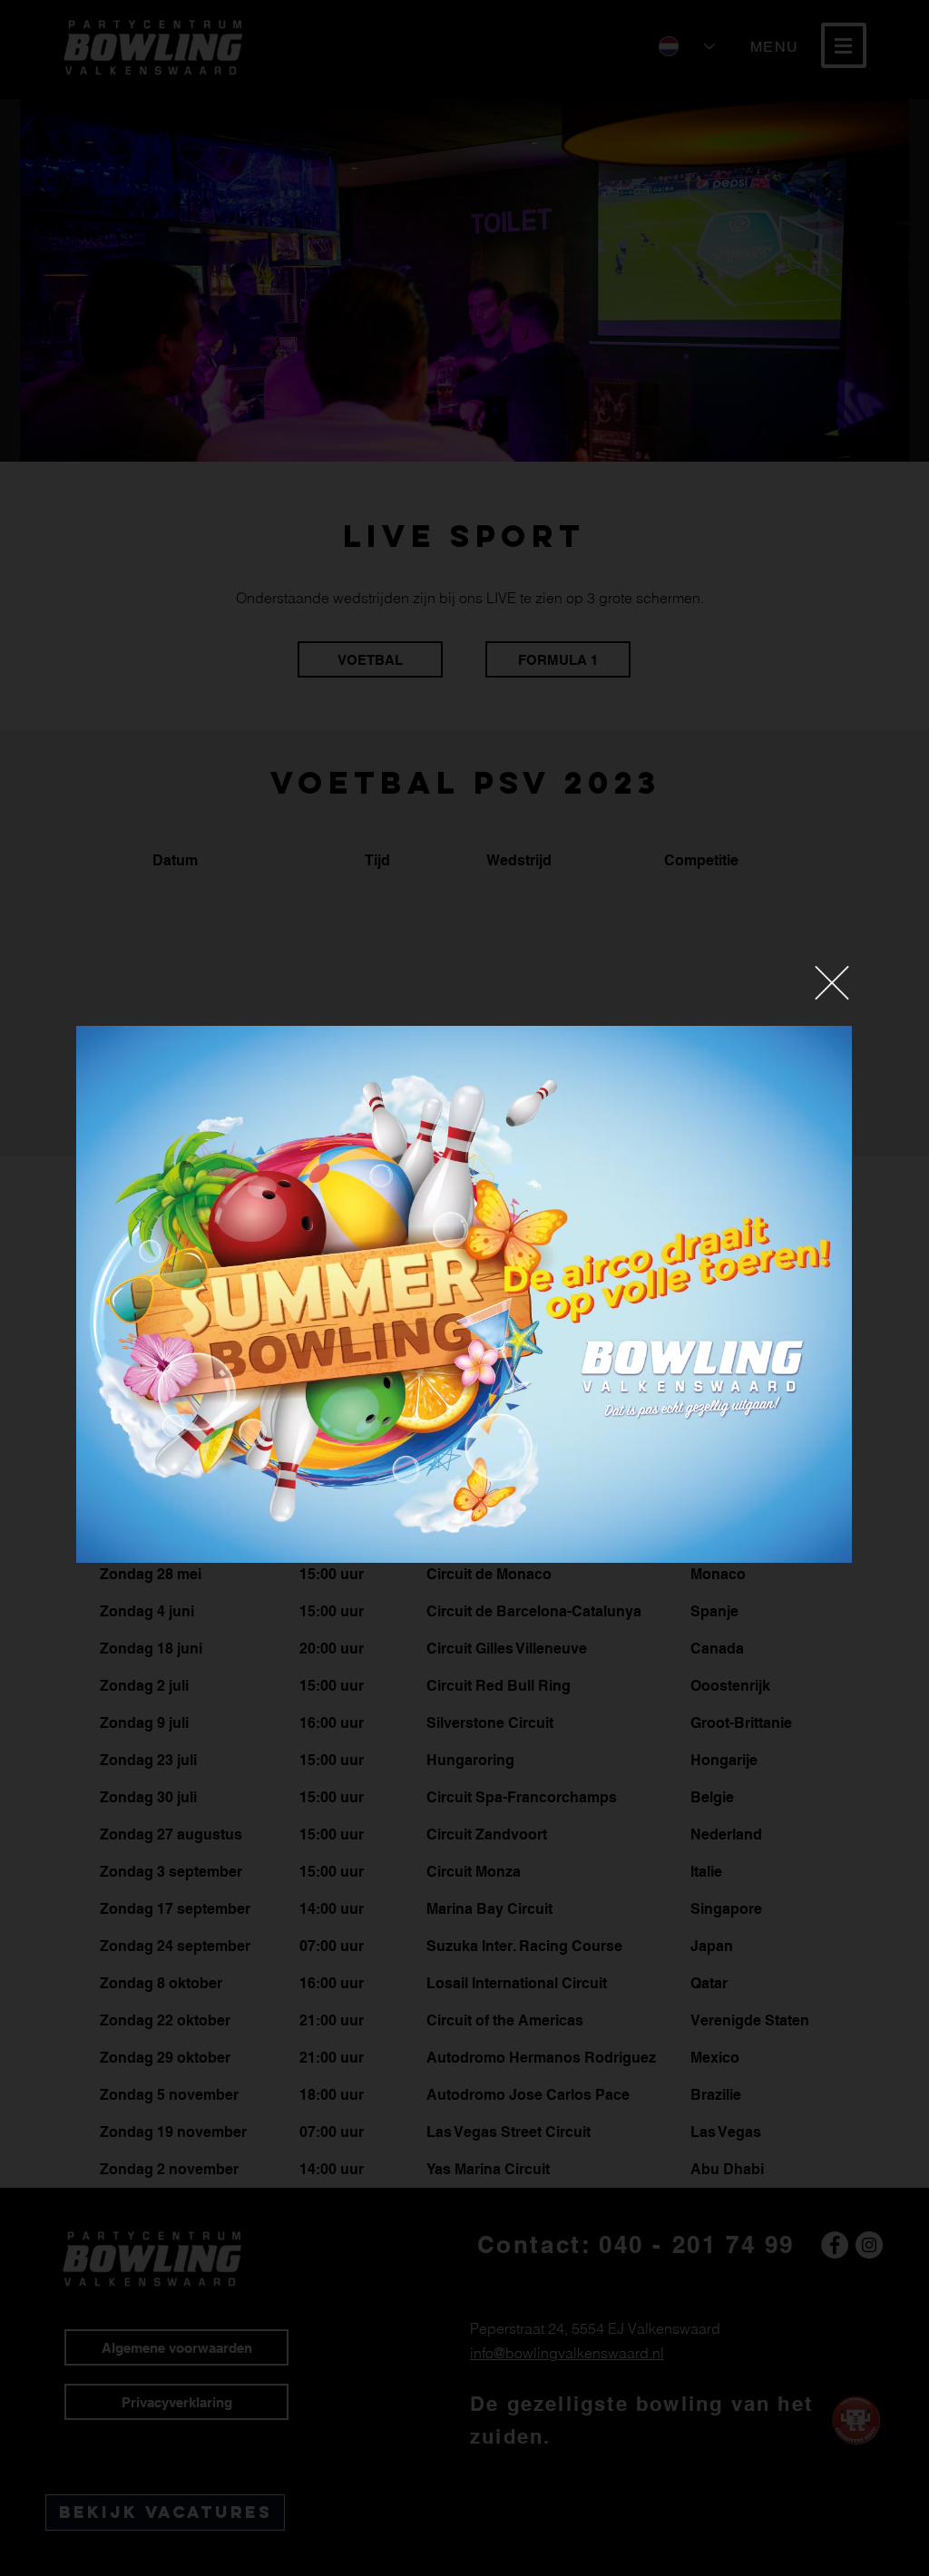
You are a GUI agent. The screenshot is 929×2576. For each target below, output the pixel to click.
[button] (832, 983)
